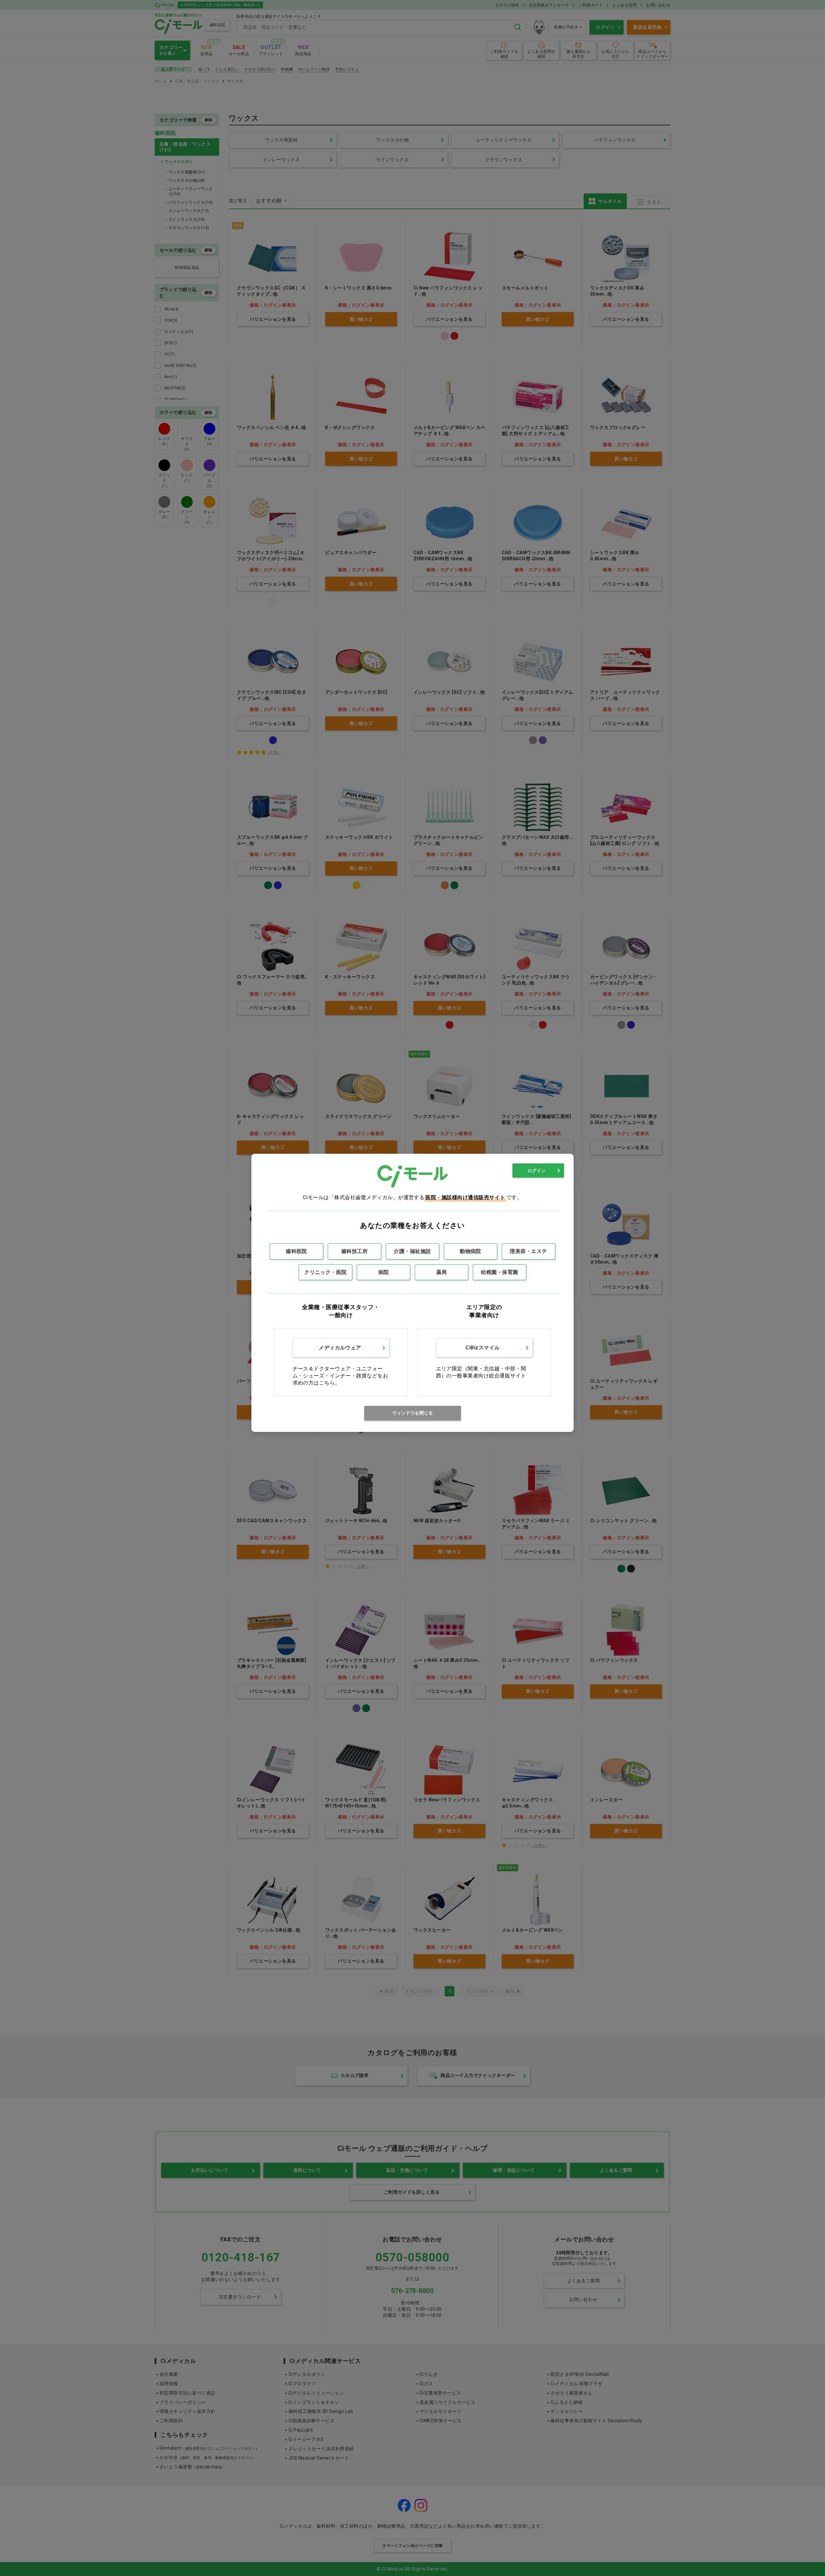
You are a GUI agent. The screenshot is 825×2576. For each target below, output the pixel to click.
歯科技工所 (354, 1251)
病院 (384, 1272)
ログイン (537, 1170)
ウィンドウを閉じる (412, 1413)
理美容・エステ (528, 1251)
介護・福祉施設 (412, 1251)
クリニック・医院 (325, 1272)
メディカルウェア (340, 1348)
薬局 (442, 1272)
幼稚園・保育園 (499, 1272)
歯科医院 (296, 1251)
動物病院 (471, 1251)
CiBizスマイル (482, 1348)
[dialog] (412, 1293)
